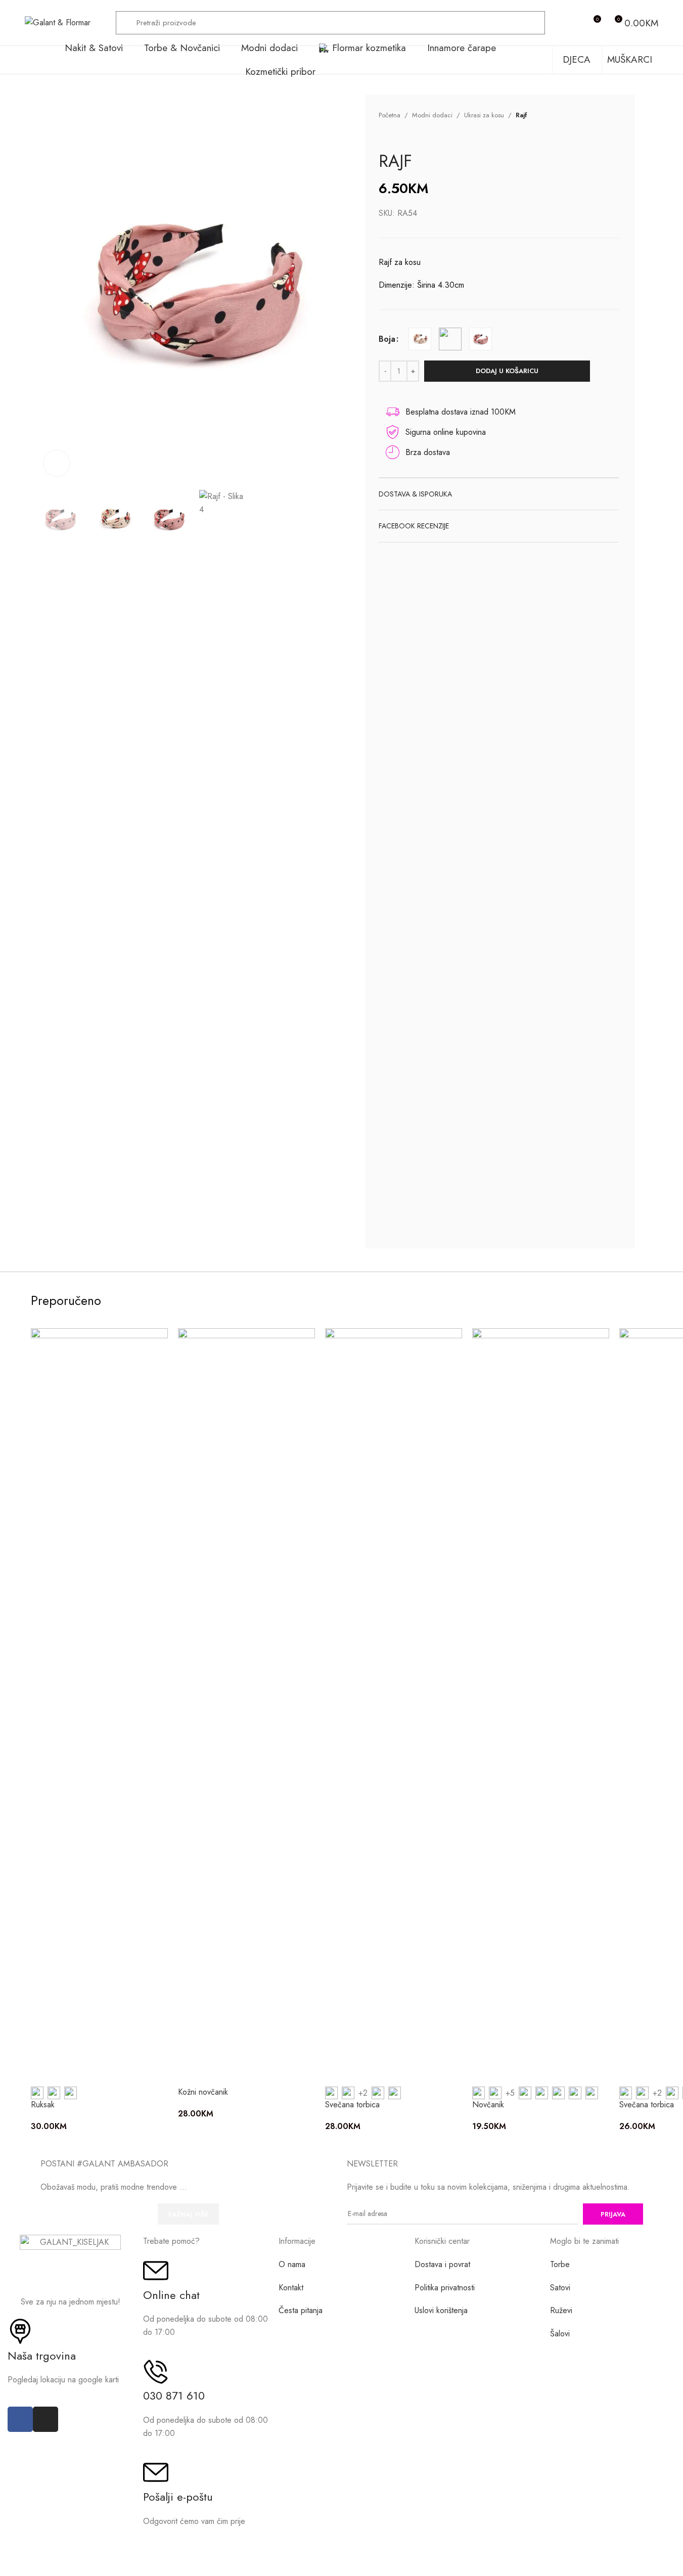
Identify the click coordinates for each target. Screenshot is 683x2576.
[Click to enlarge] (57, 463)
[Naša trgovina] (20, 2331)
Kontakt (291, 2288)
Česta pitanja (301, 2310)
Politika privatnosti (445, 2288)
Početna (390, 115)
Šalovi (560, 2334)
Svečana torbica (352, 2105)
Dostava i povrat (442, 2264)
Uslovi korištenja (441, 2310)
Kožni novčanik (203, 2092)
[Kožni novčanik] (246, 1707)
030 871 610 (174, 2396)
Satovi (560, 2288)
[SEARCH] (533, 23)
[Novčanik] (541, 1707)
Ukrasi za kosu (484, 115)
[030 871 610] (156, 2372)
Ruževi (561, 2310)
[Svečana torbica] (394, 1707)
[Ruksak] (99, 1707)
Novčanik (488, 2105)
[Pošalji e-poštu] (156, 2472)
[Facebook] (20, 2419)
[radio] (420, 339)
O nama (292, 2264)
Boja (387, 339)
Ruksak (43, 2105)
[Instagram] (45, 2419)
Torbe (560, 2264)
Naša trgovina (42, 2356)
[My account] (574, 23)
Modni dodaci (432, 115)
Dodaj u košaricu (507, 371)
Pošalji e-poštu (178, 2497)
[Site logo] (58, 22)
